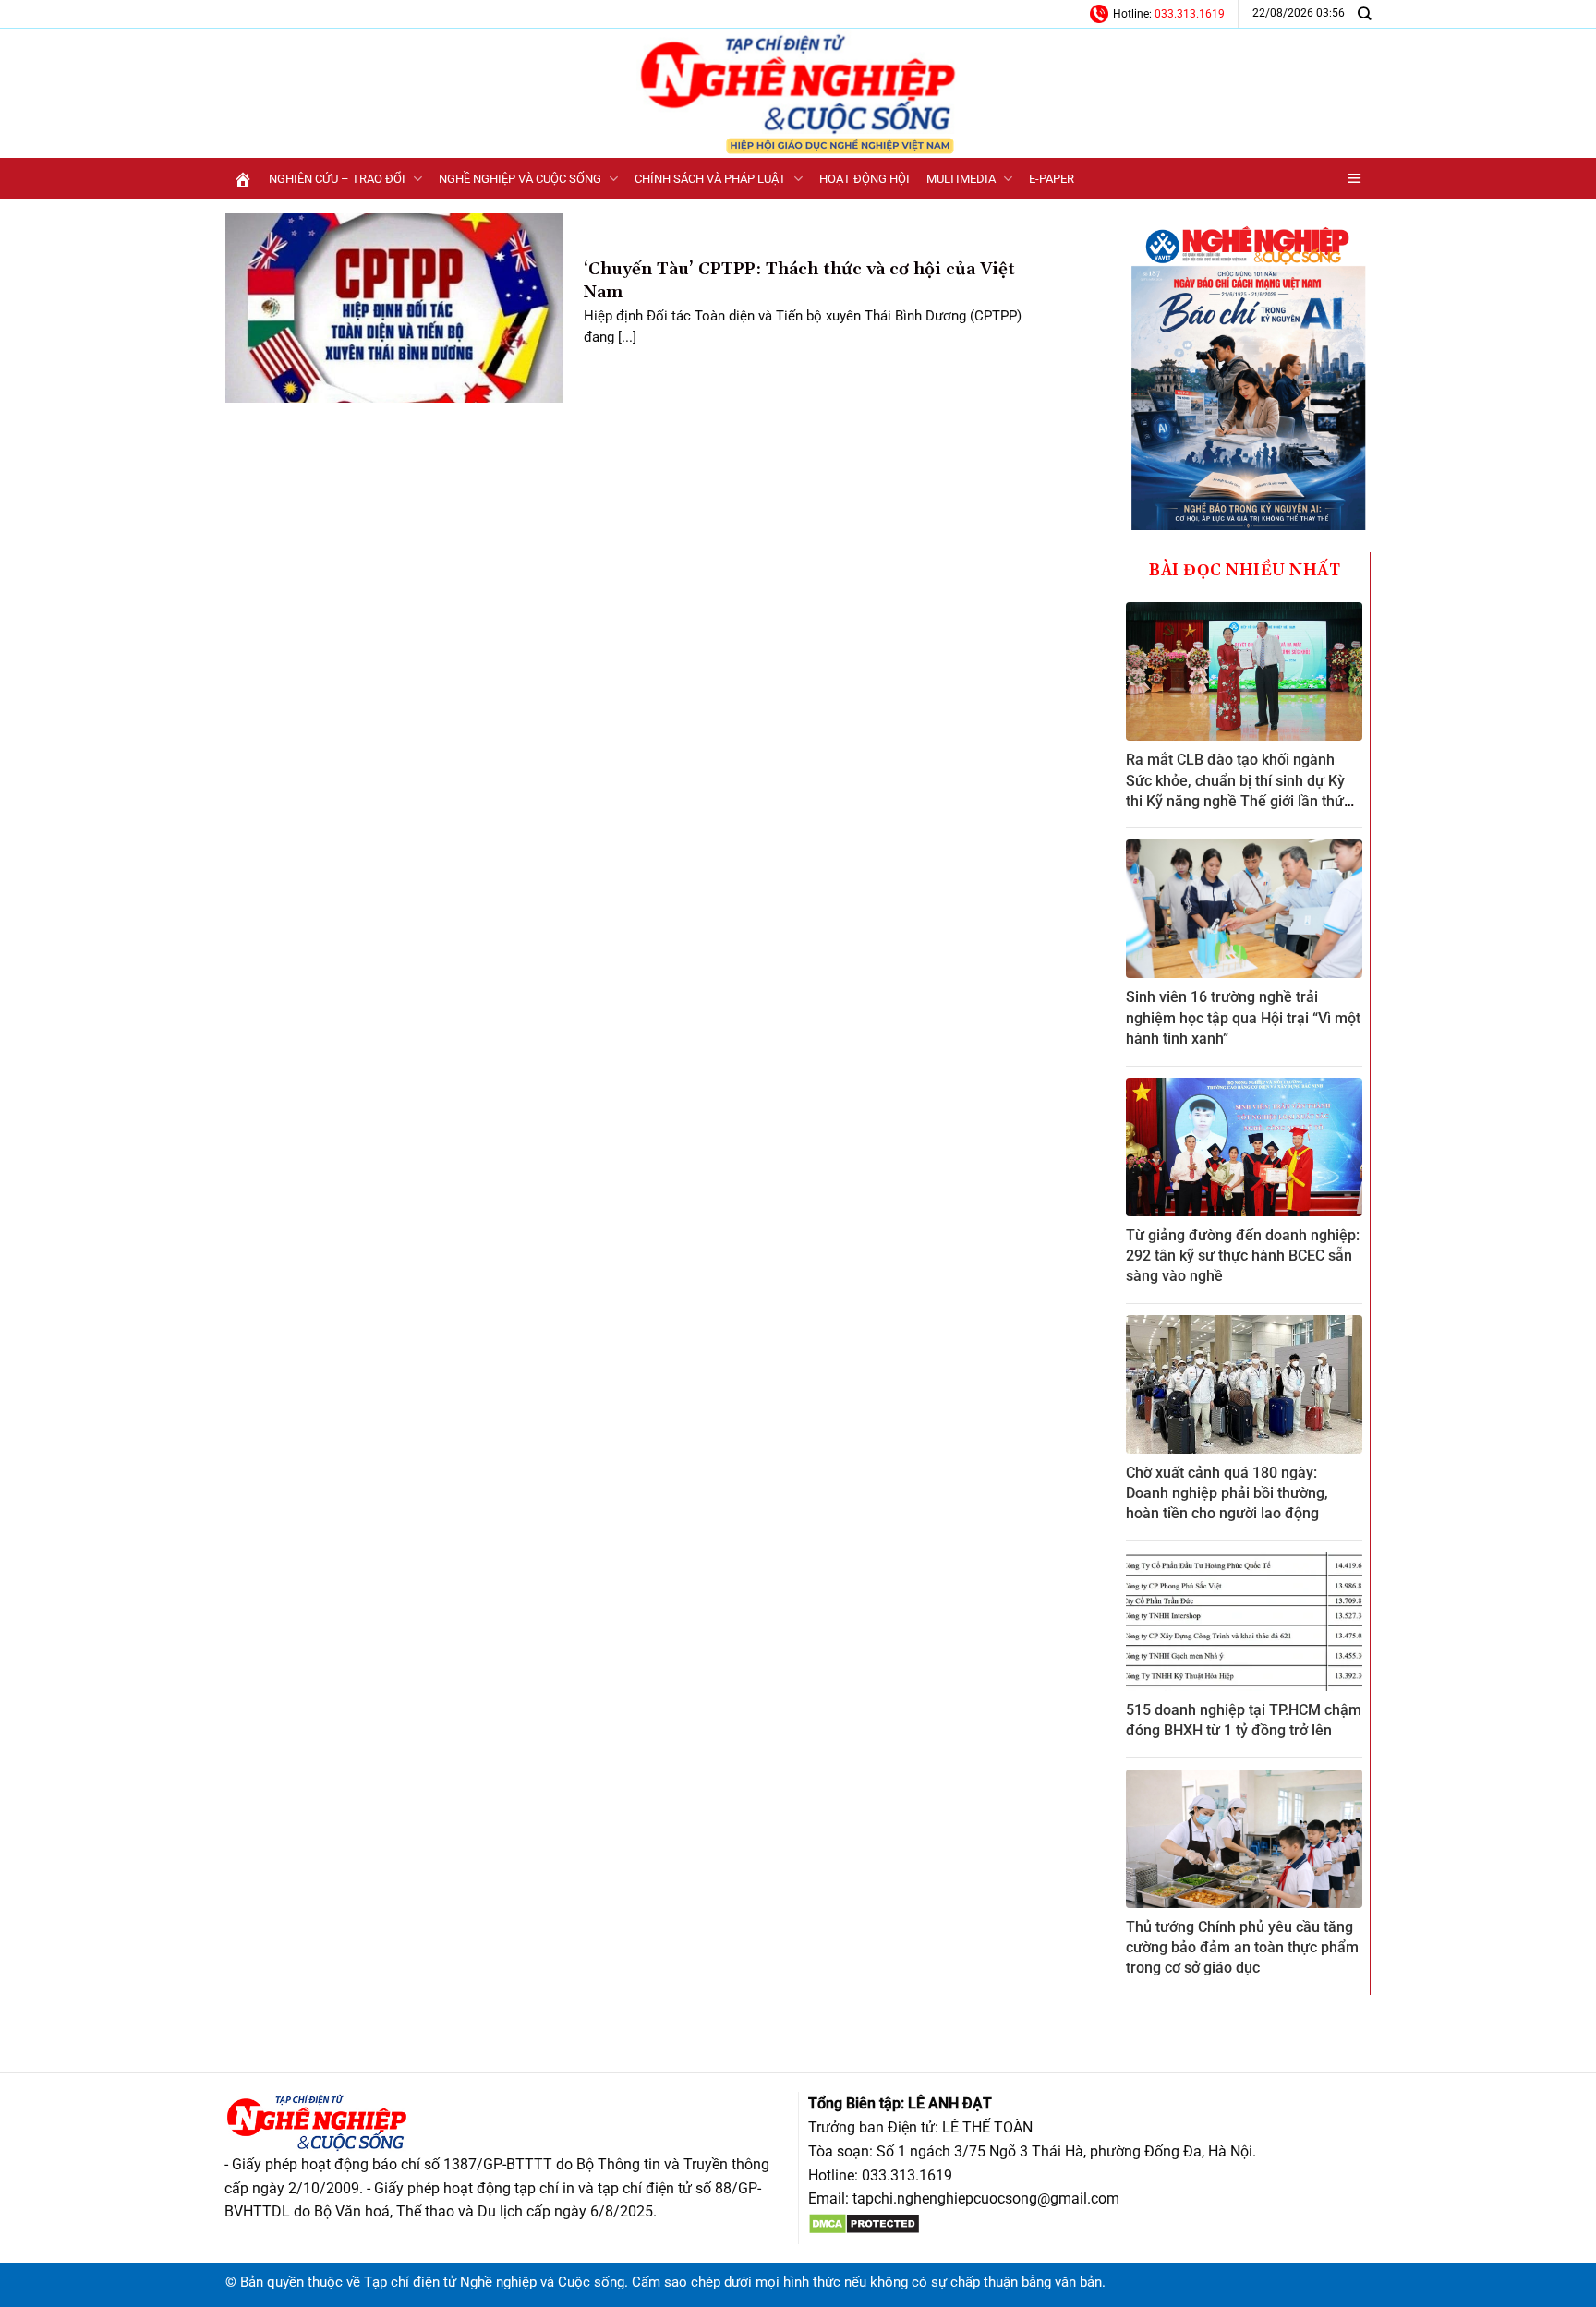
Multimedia (961, 179)
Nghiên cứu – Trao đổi (337, 179)
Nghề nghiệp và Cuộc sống (520, 179)
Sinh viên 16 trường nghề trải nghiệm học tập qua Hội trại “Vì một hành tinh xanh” (1243, 1018)
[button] (1354, 179)
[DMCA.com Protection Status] (864, 2222)
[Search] (1364, 13)
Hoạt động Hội (864, 179)
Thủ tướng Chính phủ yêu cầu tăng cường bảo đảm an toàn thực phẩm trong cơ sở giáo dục (1242, 1948)
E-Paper (1052, 179)
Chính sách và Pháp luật (710, 179)
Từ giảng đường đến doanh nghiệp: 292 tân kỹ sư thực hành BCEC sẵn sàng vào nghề (1243, 1256)
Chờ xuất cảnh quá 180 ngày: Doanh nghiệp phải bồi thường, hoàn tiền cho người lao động (1227, 1493)
